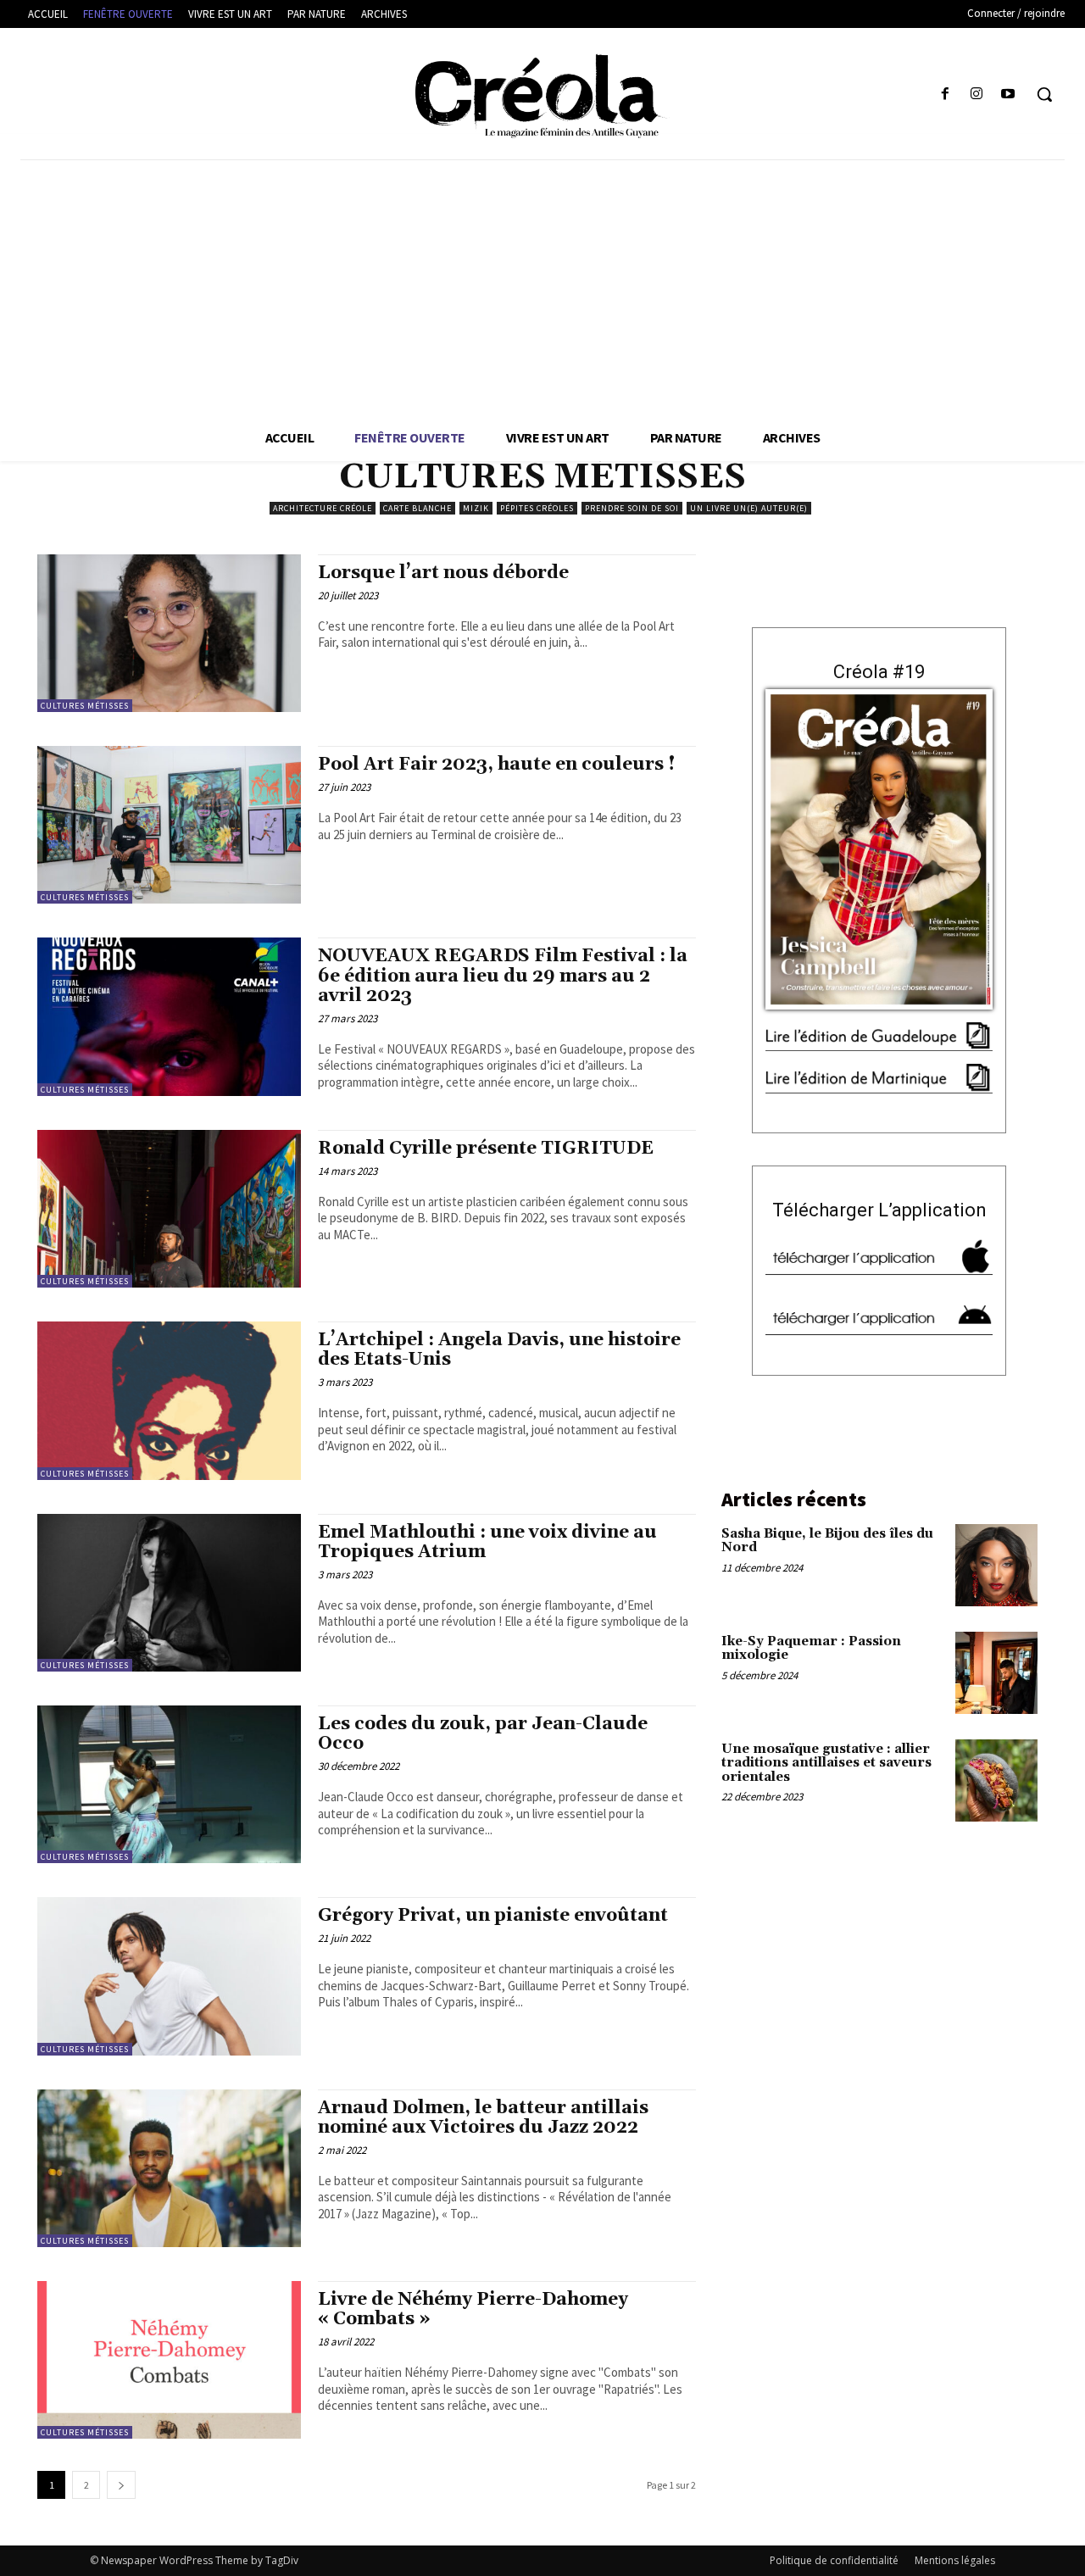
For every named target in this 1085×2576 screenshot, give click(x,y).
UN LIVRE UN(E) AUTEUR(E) (749, 508)
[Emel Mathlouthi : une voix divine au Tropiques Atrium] (169, 1593)
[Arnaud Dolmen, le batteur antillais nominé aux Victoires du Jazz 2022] (169, 2168)
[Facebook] (945, 95)
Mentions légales (955, 2560)
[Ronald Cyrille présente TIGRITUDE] (169, 1209)
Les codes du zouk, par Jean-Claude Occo (483, 1734)
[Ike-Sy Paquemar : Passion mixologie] (996, 1673)
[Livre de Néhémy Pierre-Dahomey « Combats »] (169, 2360)
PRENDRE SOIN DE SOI (632, 508)
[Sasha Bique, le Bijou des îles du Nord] (996, 1565)
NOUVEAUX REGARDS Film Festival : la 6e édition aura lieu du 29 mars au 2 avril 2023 (503, 976)
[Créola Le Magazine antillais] (542, 96)
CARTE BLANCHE (417, 508)
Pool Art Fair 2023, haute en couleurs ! (497, 765)
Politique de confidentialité (834, 2560)
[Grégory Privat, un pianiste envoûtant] (169, 1976)
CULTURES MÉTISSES (85, 706)
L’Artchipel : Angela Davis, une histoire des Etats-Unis (499, 1350)
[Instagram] (977, 95)
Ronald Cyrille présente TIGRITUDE (486, 1149)
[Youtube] (1008, 95)
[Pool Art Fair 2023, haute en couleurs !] (169, 825)
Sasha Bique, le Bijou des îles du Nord (827, 1541)
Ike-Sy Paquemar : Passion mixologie (811, 1649)
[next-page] (121, 2485)
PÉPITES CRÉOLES (537, 508)
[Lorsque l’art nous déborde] (169, 633)
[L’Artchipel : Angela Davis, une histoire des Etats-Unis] (169, 1400)
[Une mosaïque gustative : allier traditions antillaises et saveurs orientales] (996, 1780)
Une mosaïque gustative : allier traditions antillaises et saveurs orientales (826, 1763)
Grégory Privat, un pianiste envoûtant (493, 1916)
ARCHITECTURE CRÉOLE (323, 508)
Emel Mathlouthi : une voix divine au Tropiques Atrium (487, 1542)
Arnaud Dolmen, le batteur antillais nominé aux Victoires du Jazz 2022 (483, 2118)
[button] (1044, 94)
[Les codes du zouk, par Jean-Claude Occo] (169, 1784)
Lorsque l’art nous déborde (443, 573)
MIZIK (476, 508)
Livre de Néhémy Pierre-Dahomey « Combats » (473, 2309)
